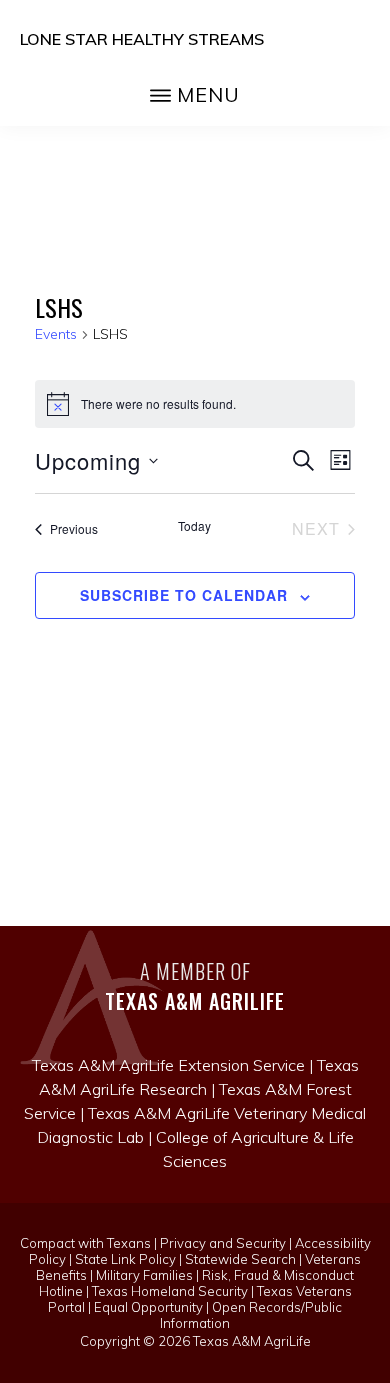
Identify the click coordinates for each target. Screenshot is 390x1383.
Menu (208, 94)
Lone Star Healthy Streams (142, 39)
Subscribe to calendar (184, 595)
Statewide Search (240, 1259)
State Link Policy (125, 1259)
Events (56, 334)
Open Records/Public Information (251, 1315)
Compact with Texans (85, 1243)
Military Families (144, 1275)
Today (194, 526)
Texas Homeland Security (170, 1291)
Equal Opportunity (148, 1307)
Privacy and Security (223, 1243)
